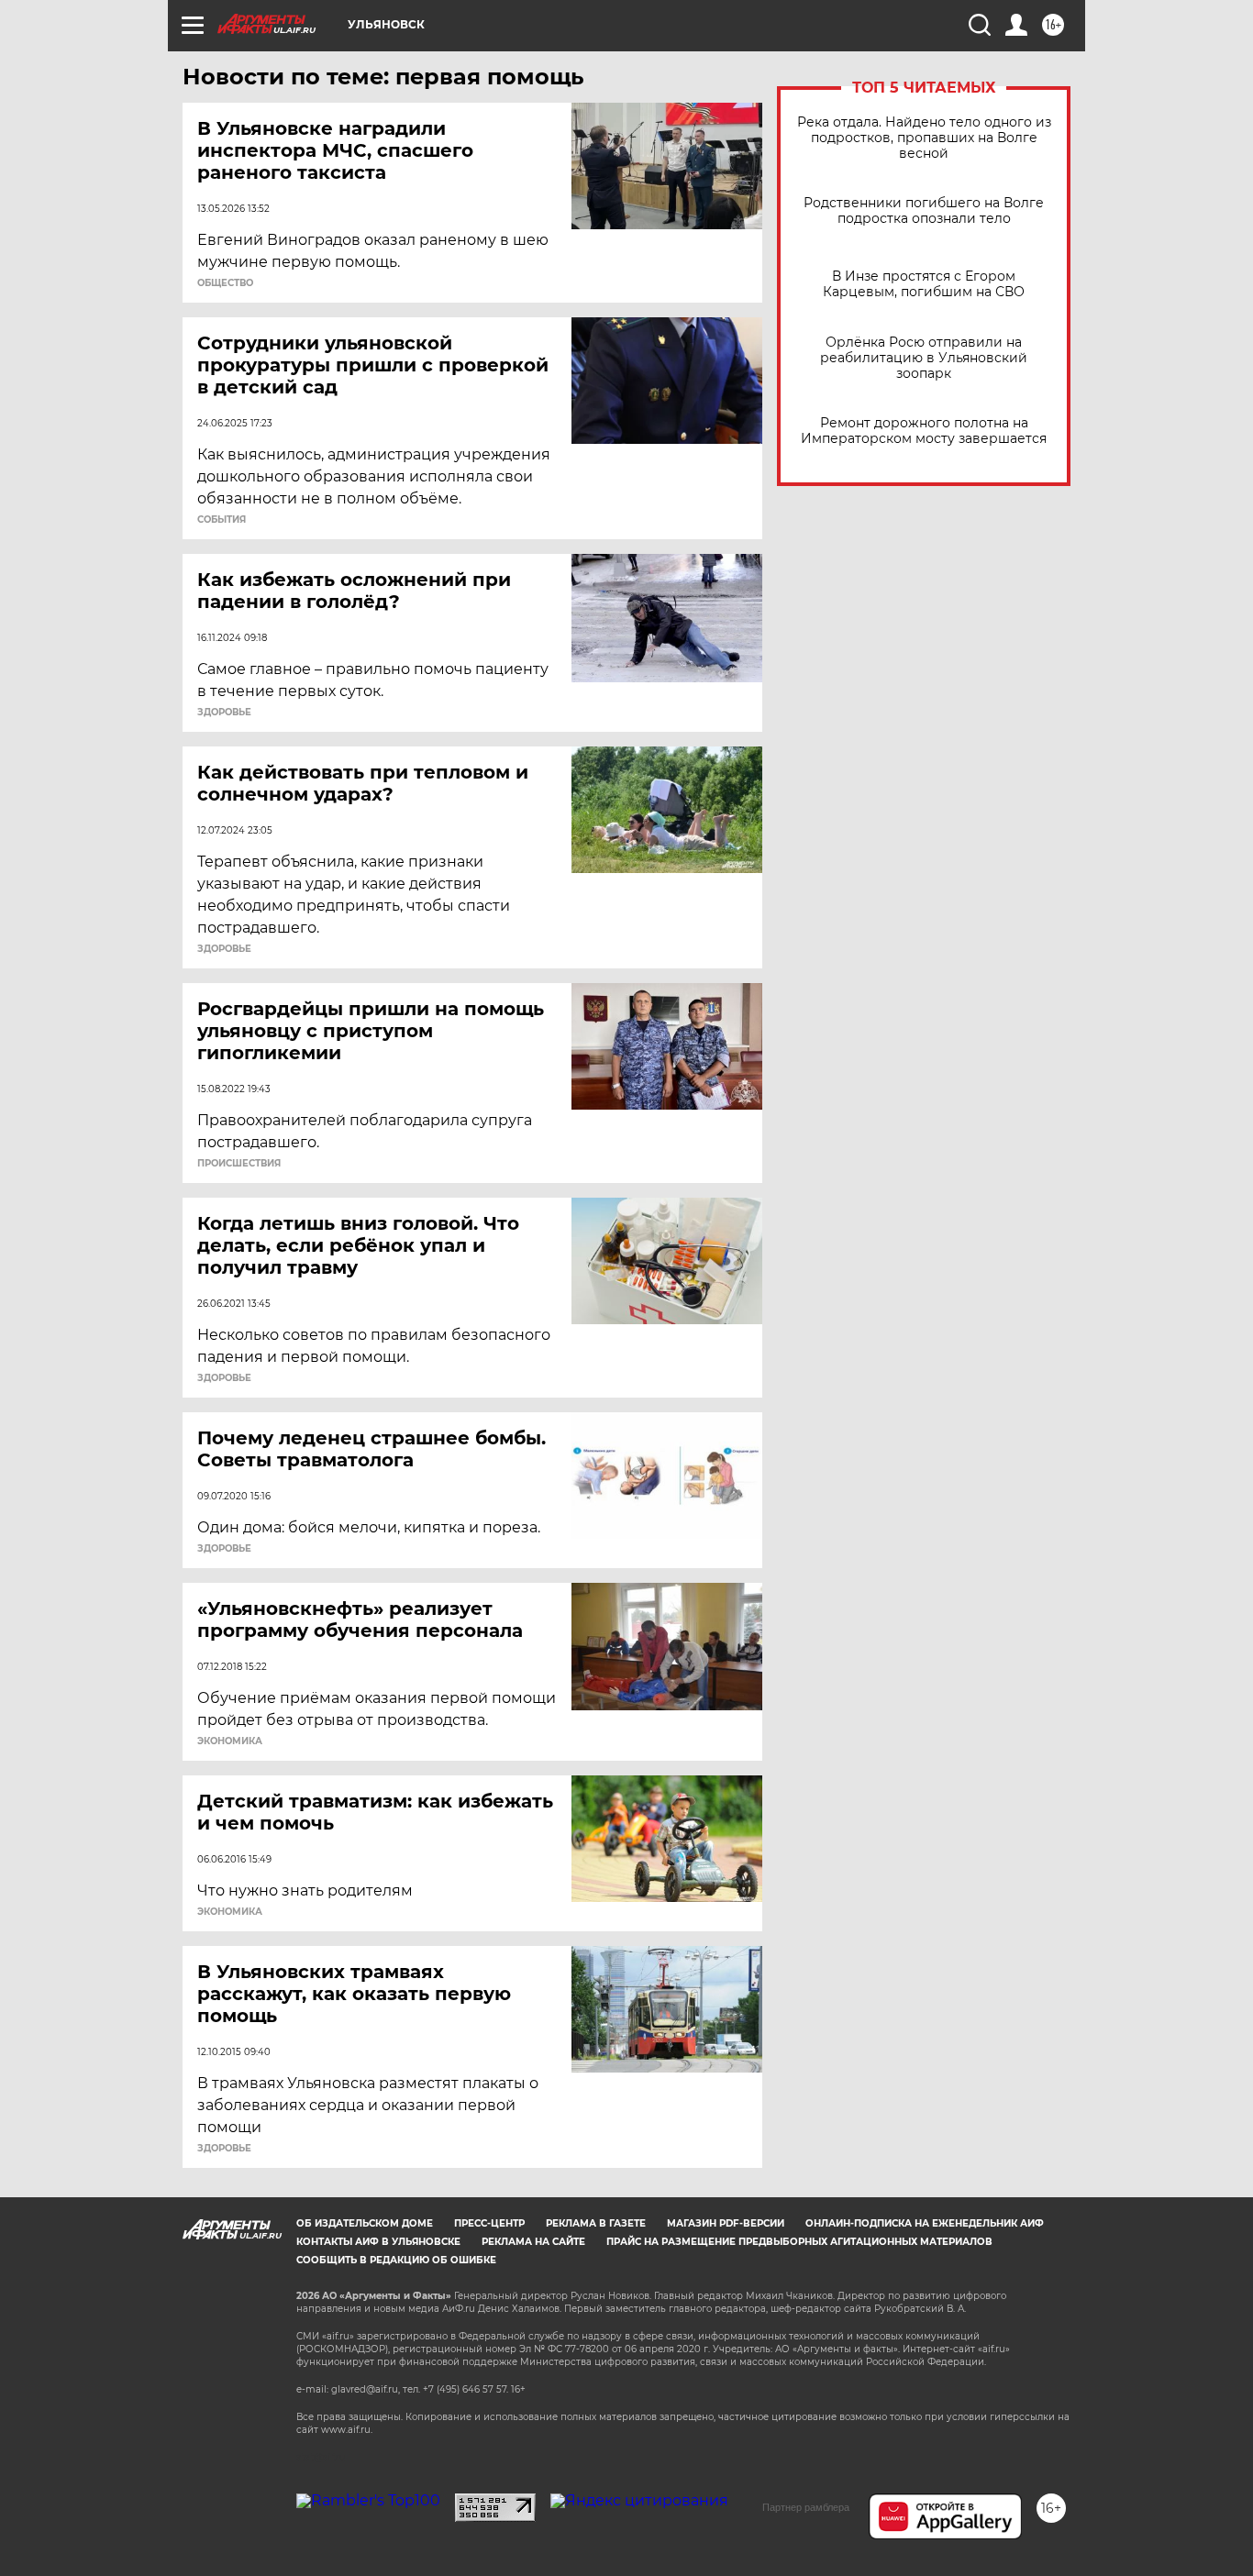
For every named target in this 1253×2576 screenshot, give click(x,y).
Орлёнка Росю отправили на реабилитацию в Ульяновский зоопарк (924, 358)
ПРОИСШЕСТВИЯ (239, 1164)
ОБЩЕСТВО (225, 283)
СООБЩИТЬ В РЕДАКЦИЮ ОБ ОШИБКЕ (396, 2260)
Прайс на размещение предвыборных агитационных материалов (799, 2242)
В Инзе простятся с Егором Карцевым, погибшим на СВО (924, 284)
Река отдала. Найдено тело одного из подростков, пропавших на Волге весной (924, 138)
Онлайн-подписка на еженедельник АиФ (925, 2223)
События (222, 520)
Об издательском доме (365, 2223)
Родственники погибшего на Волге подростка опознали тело (924, 211)
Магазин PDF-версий (726, 2223)
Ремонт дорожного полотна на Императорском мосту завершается (924, 431)
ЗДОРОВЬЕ (224, 713)
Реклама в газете (596, 2223)
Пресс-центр (489, 2223)
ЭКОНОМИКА (230, 1741)
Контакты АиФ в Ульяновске (378, 2242)
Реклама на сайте (533, 2242)
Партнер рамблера (806, 2507)
